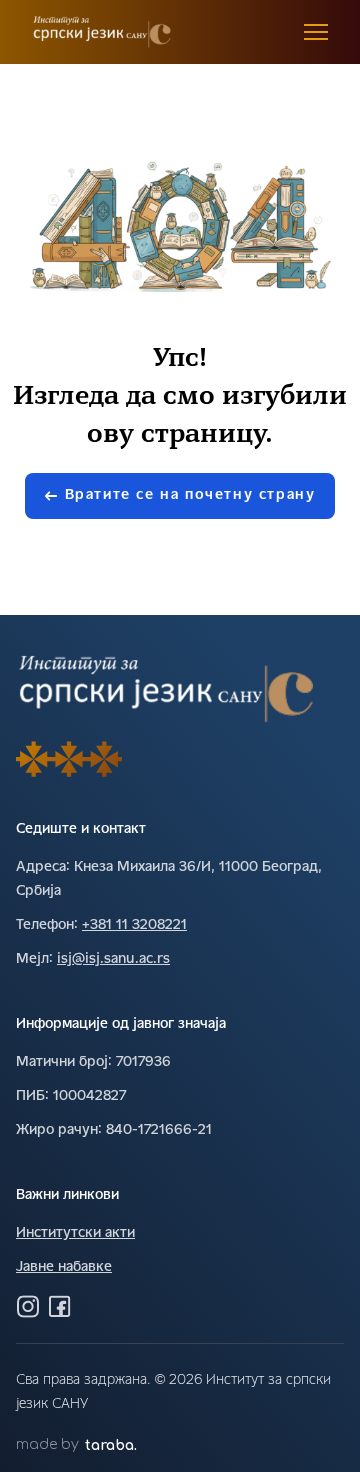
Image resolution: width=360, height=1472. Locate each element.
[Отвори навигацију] (316, 32)
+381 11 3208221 (134, 925)
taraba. (111, 1445)
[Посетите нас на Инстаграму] (28, 1306)
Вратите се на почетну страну (190, 495)
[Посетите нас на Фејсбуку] (60, 1306)
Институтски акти (75, 1233)
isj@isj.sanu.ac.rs (113, 959)
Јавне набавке (64, 1267)
